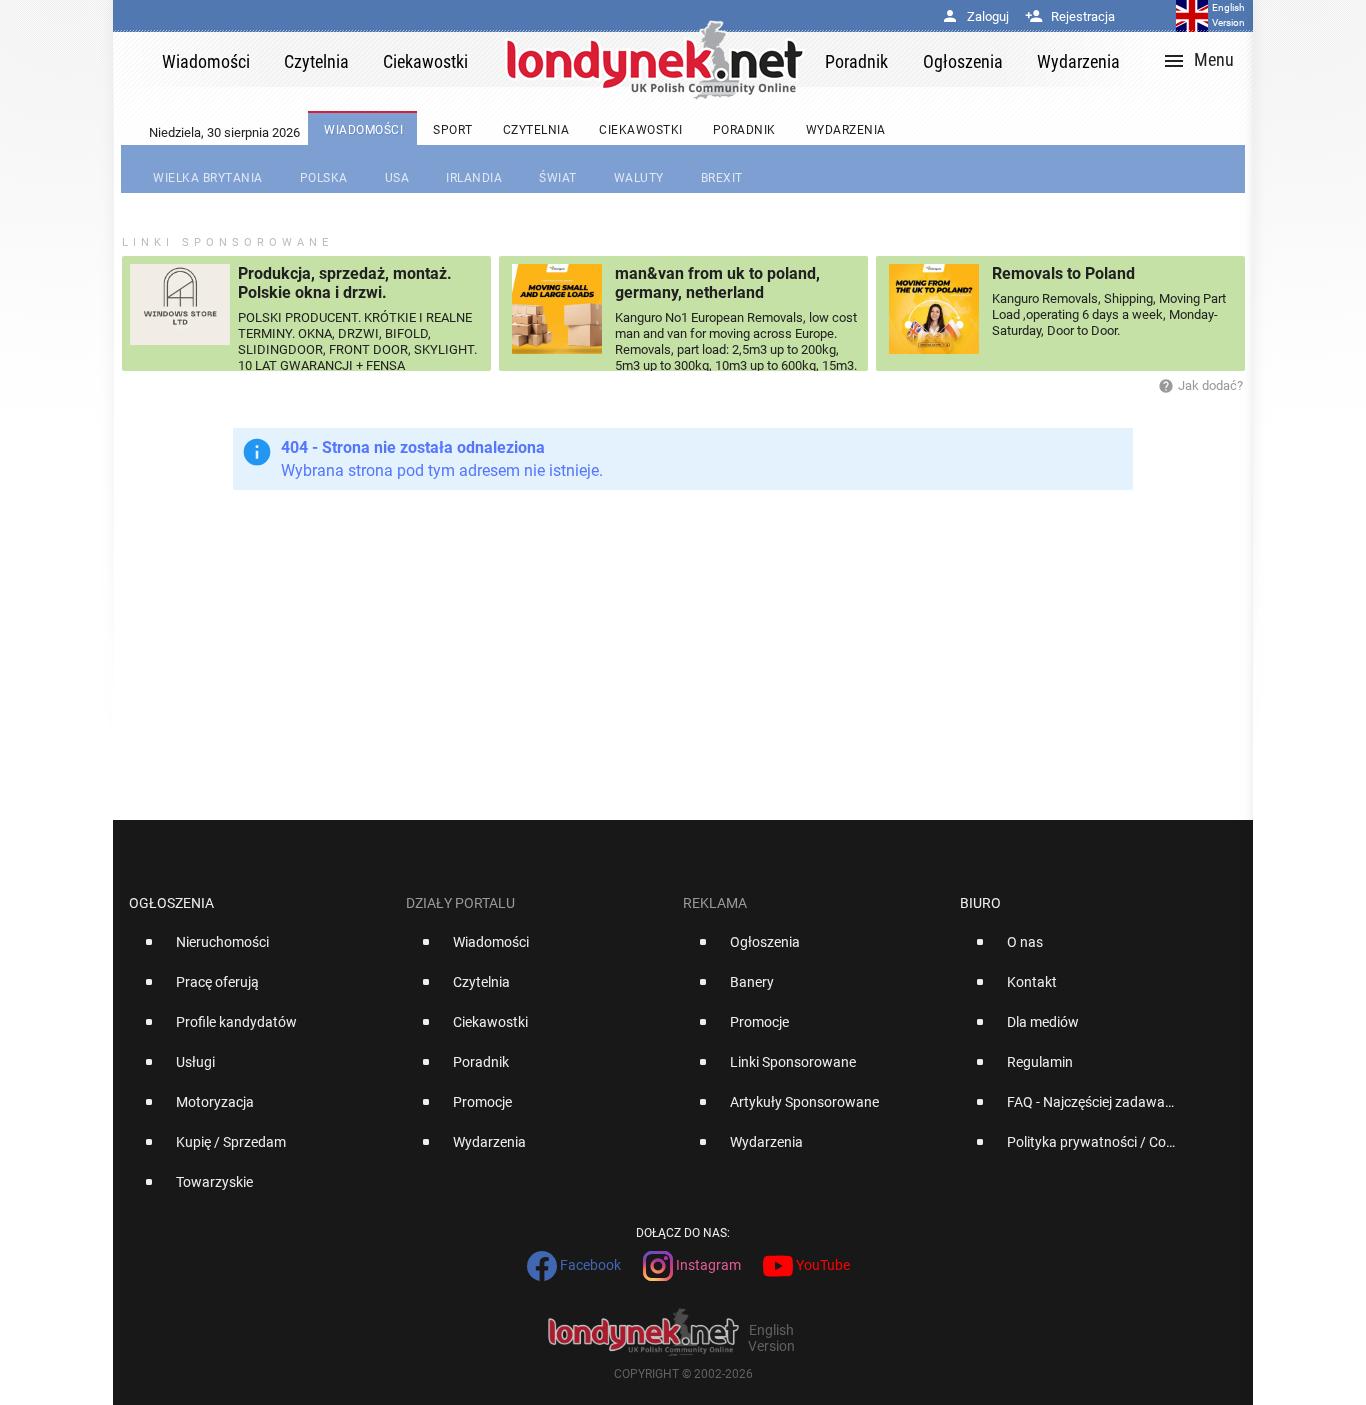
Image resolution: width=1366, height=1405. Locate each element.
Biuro (980, 903)
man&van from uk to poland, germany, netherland (717, 283)
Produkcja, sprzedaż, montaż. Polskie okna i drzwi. (345, 283)
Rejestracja (1070, 16)
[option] (259, 950)
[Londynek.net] (655, 59)
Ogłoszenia (171, 903)
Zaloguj (975, 16)
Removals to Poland (1063, 273)
